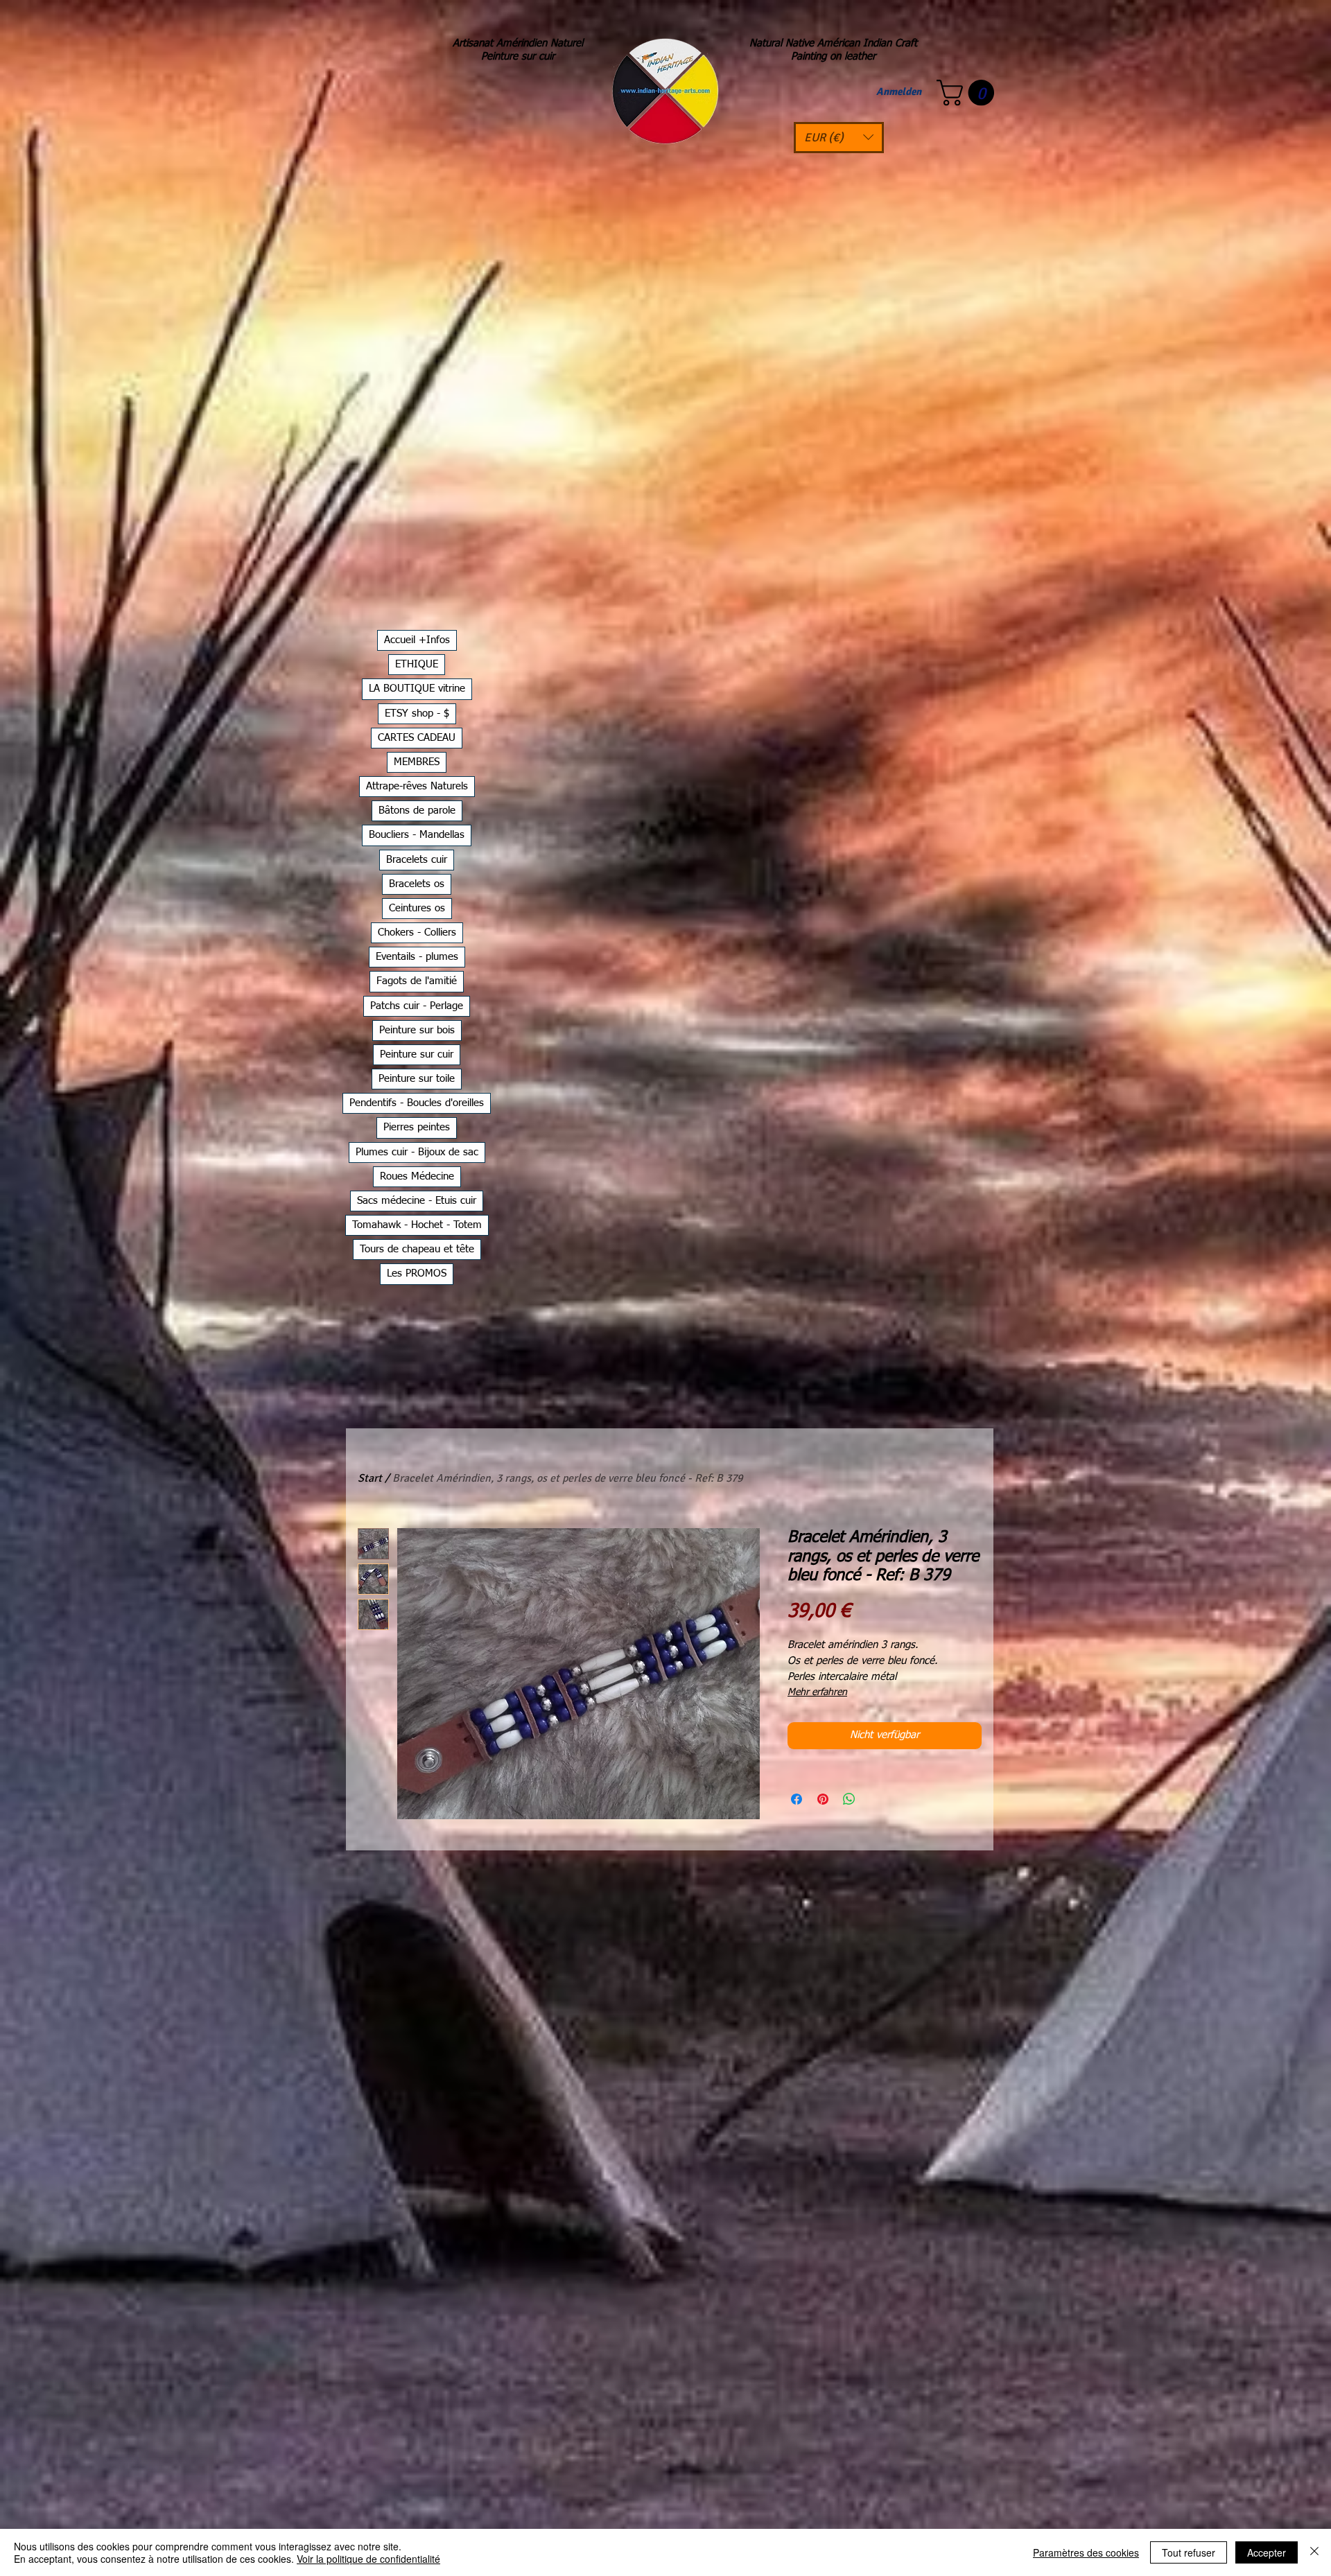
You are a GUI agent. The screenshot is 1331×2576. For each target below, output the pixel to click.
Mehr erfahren (817, 1692)
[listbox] (839, 138)
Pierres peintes (417, 1127)
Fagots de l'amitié (417, 981)
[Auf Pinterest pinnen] (823, 1799)
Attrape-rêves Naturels (417, 786)
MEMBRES (417, 762)
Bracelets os (417, 884)
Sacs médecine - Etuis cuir (417, 1201)
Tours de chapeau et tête (417, 1249)
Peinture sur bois (417, 1030)
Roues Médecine (417, 1176)
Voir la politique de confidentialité (368, 2559)
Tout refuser (1189, 2552)
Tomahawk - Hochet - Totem (417, 1225)
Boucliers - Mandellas (417, 835)
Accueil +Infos (417, 640)
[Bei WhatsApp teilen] (849, 1799)
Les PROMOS (417, 1273)
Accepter (1267, 2552)
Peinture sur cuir (417, 1054)
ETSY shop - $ (417, 713)
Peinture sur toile (417, 1079)
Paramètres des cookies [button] (1086, 2552)
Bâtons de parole (417, 811)
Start (370, 1478)
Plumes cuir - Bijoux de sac (417, 1152)
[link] (968, 93)
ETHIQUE (417, 664)
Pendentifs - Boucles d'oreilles (417, 1103)
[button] (839, 138)
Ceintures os (417, 908)
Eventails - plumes (417, 957)
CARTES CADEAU (417, 738)
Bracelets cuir (417, 860)
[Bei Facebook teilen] (797, 1799)
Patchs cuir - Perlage (417, 1006)
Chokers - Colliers (417, 932)
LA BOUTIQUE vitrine (417, 689)
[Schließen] (1314, 2552)
